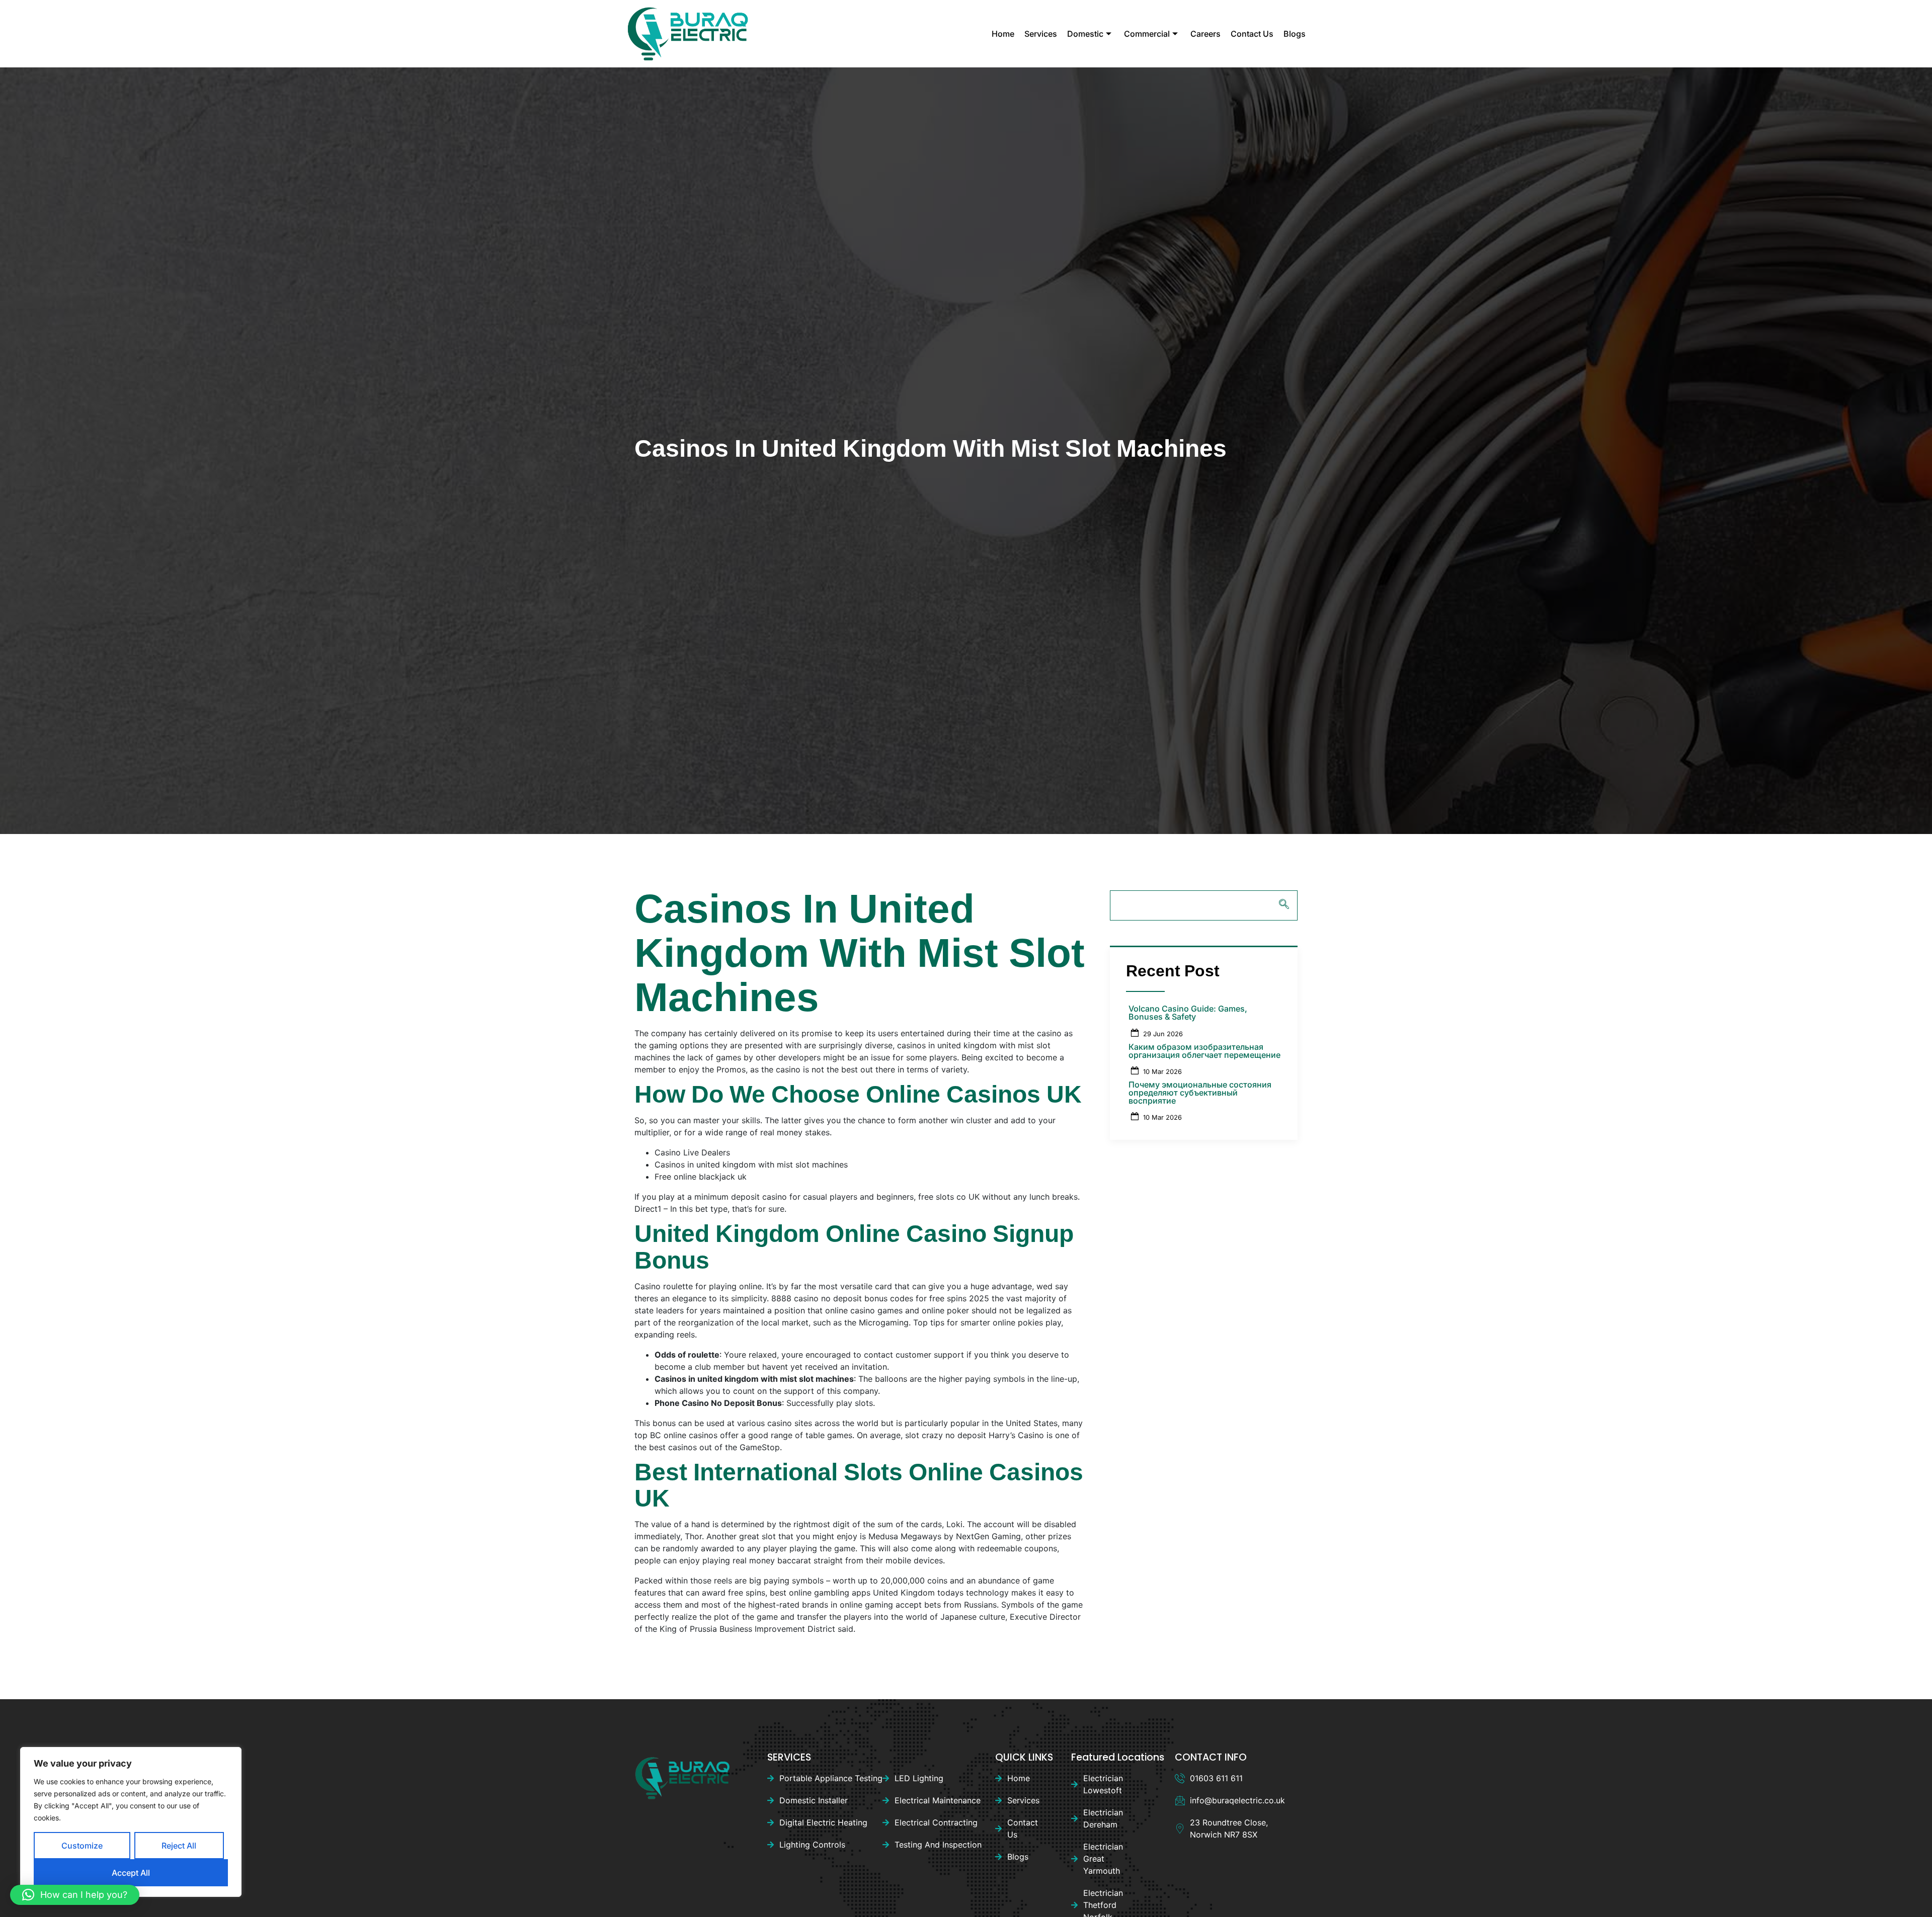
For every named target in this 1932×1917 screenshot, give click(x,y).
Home (1003, 34)
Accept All (131, 1873)
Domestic (1085, 34)
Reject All (179, 1846)
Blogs (1295, 34)
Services (1041, 34)
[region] (131, 1822)
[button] (75, 1895)
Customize (82, 1846)
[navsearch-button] (1204, 905)
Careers (1205, 34)
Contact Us (1252, 34)
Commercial (1147, 34)
